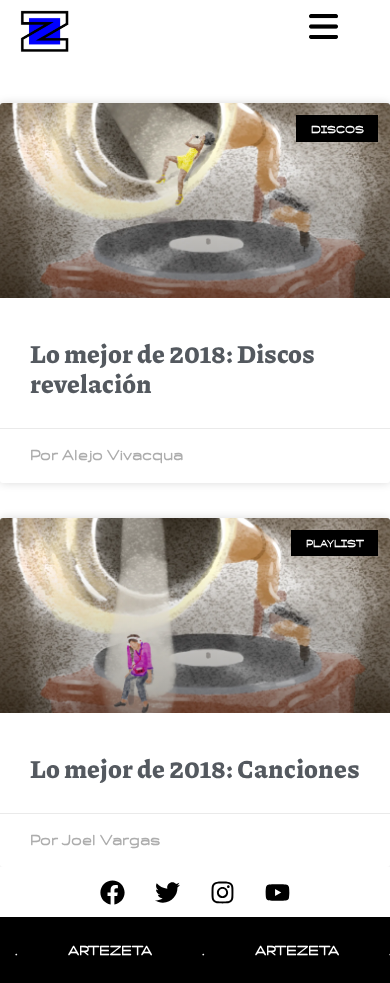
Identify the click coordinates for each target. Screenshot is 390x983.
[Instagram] (223, 892)
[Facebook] (113, 892)
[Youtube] (278, 892)
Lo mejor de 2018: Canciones (195, 768)
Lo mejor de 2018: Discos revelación (172, 368)
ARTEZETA (101, 949)
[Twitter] (168, 892)
